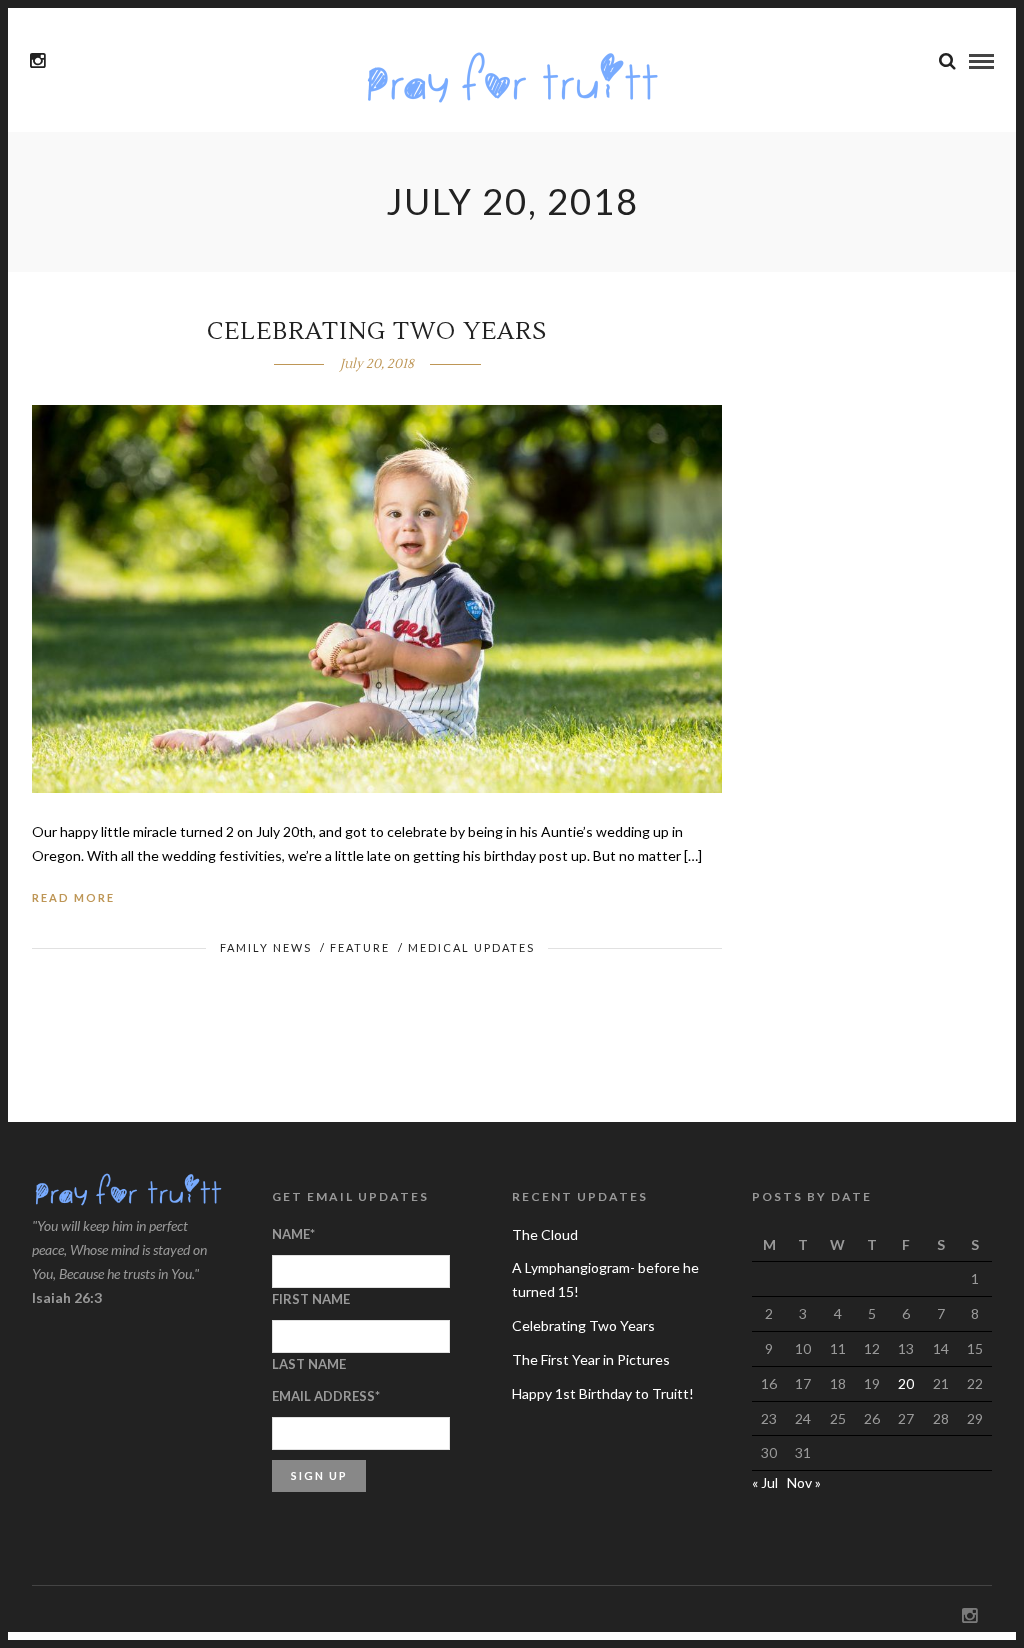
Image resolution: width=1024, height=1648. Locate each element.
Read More (73, 897)
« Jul (765, 1482)
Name (293, 1234)
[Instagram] (37, 61)
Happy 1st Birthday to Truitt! (603, 1393)
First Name (311, 1299)
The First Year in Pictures (591, 1359)
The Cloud (545, 1234)
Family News (266, 947)
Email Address (326, 1396)
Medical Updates (471, 947)
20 (906, 1383)
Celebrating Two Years (377, 331)
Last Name (309, 1364)
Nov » (804, 1482)
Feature (360, 947)
